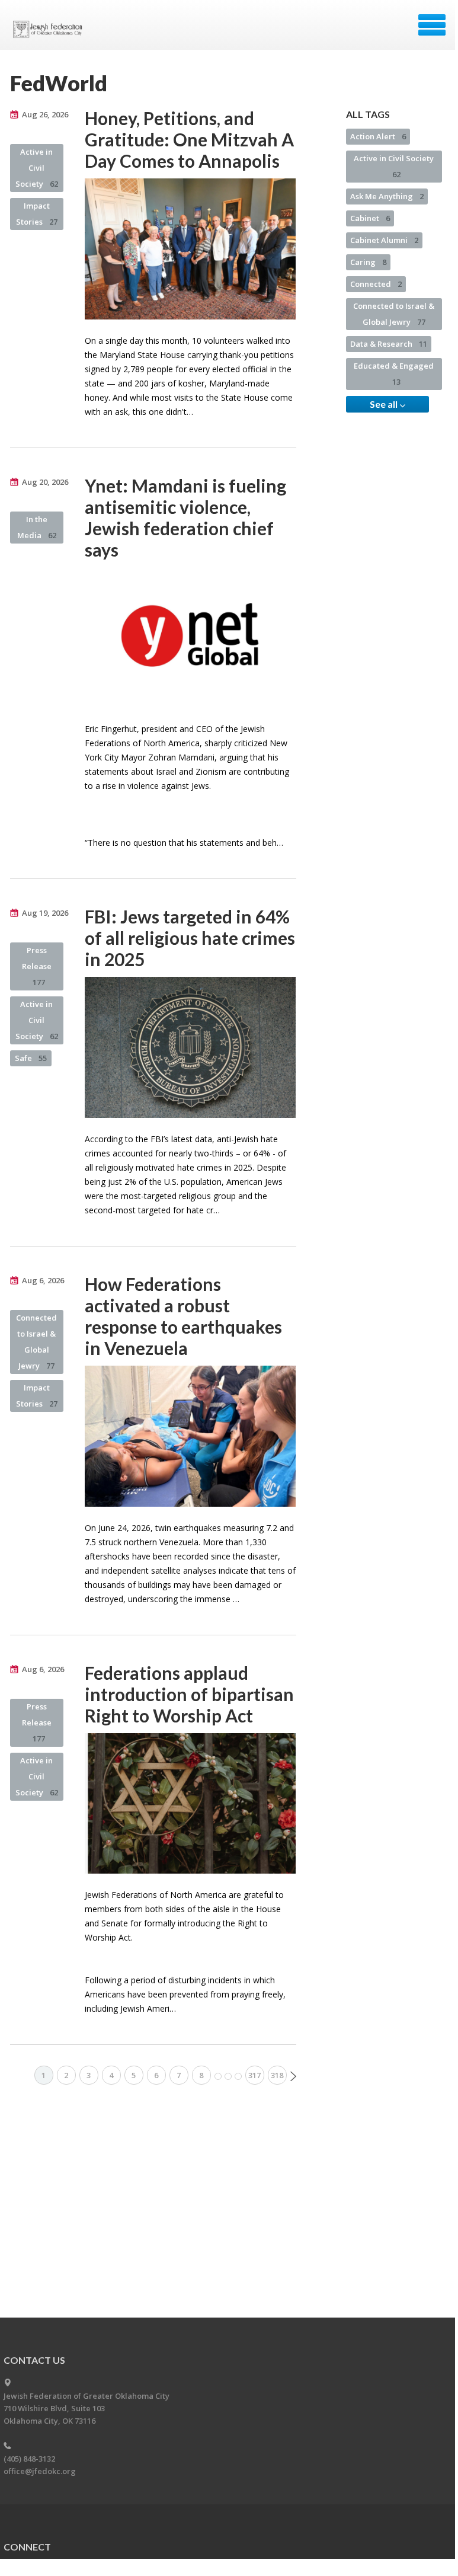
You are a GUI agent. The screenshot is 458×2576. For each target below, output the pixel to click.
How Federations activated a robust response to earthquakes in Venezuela (183, 1316)
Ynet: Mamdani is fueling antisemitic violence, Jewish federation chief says (185, 517)
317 (254, 2075)
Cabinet (370, 218)
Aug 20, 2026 (45, 482)
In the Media (37, 527)
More (228, 2076)
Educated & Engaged (394, 374)
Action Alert (378, 136)
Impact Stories (37, 214)
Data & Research (389, 344)
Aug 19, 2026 (45, 913)
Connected (376, 284)
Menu (432, 25)
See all (385, 404)
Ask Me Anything (387, 196)
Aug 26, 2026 (45, 114)
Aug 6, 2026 (43, 1280)
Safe (31, 1058)
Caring (368, 262)
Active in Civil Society (37, 168)
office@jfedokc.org (40, 2471)
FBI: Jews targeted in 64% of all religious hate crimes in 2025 (190, 938)
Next (293, 2076)
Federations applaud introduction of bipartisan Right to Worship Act (189, 1694)
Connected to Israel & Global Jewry (36, 1342)
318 (277, 2075)
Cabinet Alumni (384, 240)
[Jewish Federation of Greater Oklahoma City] (50, 29)
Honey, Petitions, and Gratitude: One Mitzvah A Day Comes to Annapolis (189, 139)
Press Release (37, 966)
